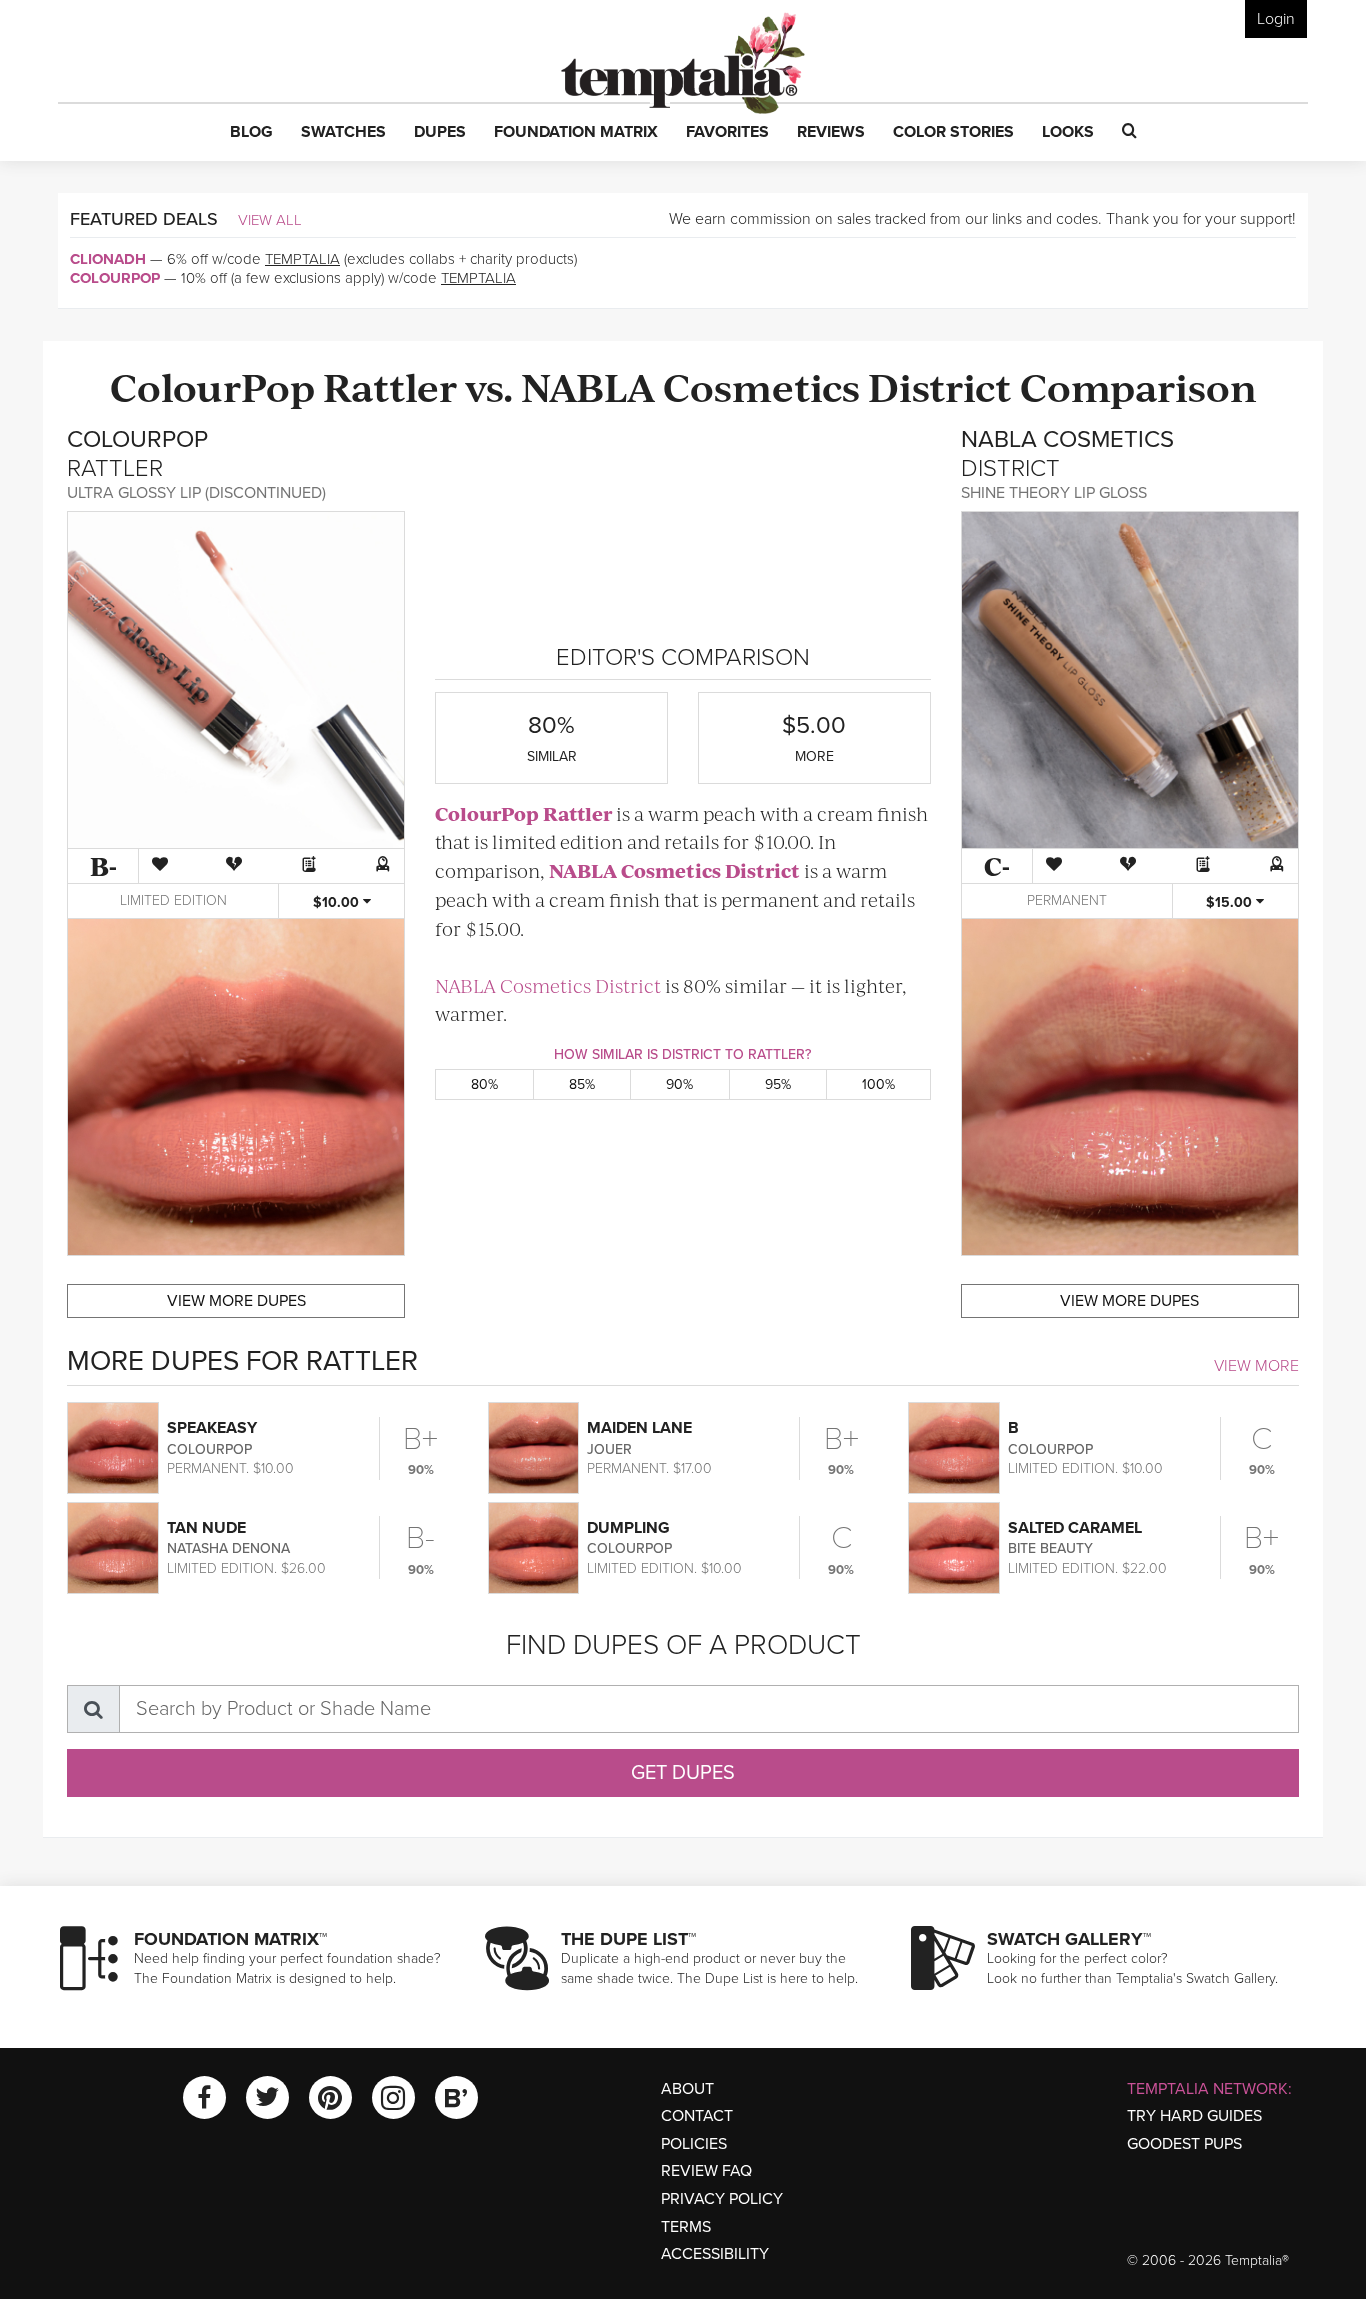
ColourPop (115, 278)
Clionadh (108, 259)
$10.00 (338, 902)
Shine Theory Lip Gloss (1054, 493)
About (687, 2089)
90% (679, 1084)
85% (582, 1084)
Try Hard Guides (1194, 2116)
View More (1256, 1366)
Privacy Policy (722, 2199)
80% (484, 1084)
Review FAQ (706, 2171)
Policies (694, 2144)
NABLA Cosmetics (690, 385)
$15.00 (1231, 902)
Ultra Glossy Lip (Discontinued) (196, 493)
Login (1276, 19)
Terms (686, 2227)
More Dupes (236, 1301)
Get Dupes (683, 1773)
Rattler (390, 385)
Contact (697, 2116)
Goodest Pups (1184, 2144)
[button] (251, 133)
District (940, 385)
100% (878, 1084)
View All (270, 220)
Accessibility (715, 2254)
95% (778, 1084)
